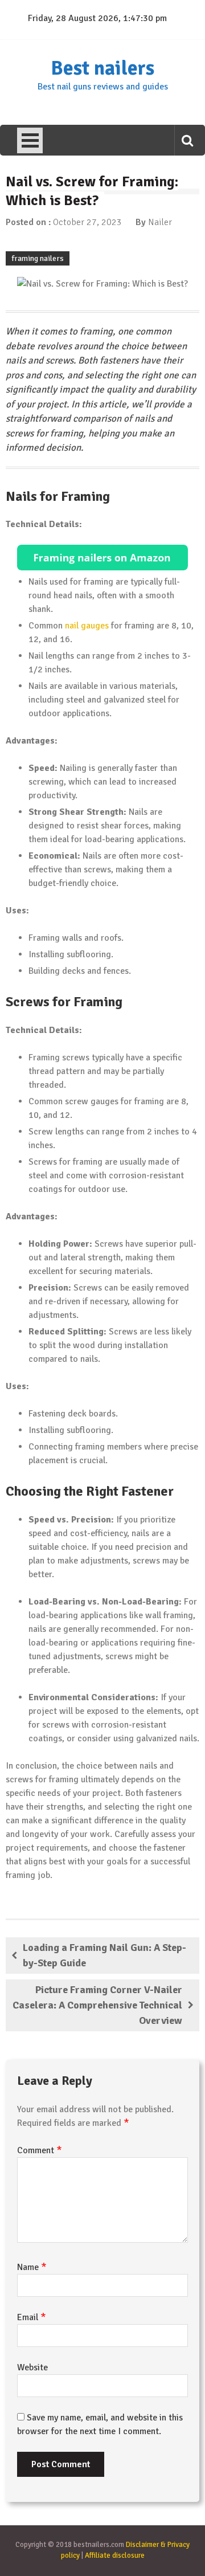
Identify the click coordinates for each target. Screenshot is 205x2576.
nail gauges (87, 626)
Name (32, 2267)
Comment (40, 2150)
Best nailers (102, 68)
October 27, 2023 (87, 222)
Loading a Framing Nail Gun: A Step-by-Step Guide (104, 1955)
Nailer (160, 222)
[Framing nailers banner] (102, 558)
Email (32, 2317)
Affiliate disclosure (115, 2555)
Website (32, 2367)
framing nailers (38, 258)
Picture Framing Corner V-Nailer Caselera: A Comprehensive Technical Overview (97, 2005)
